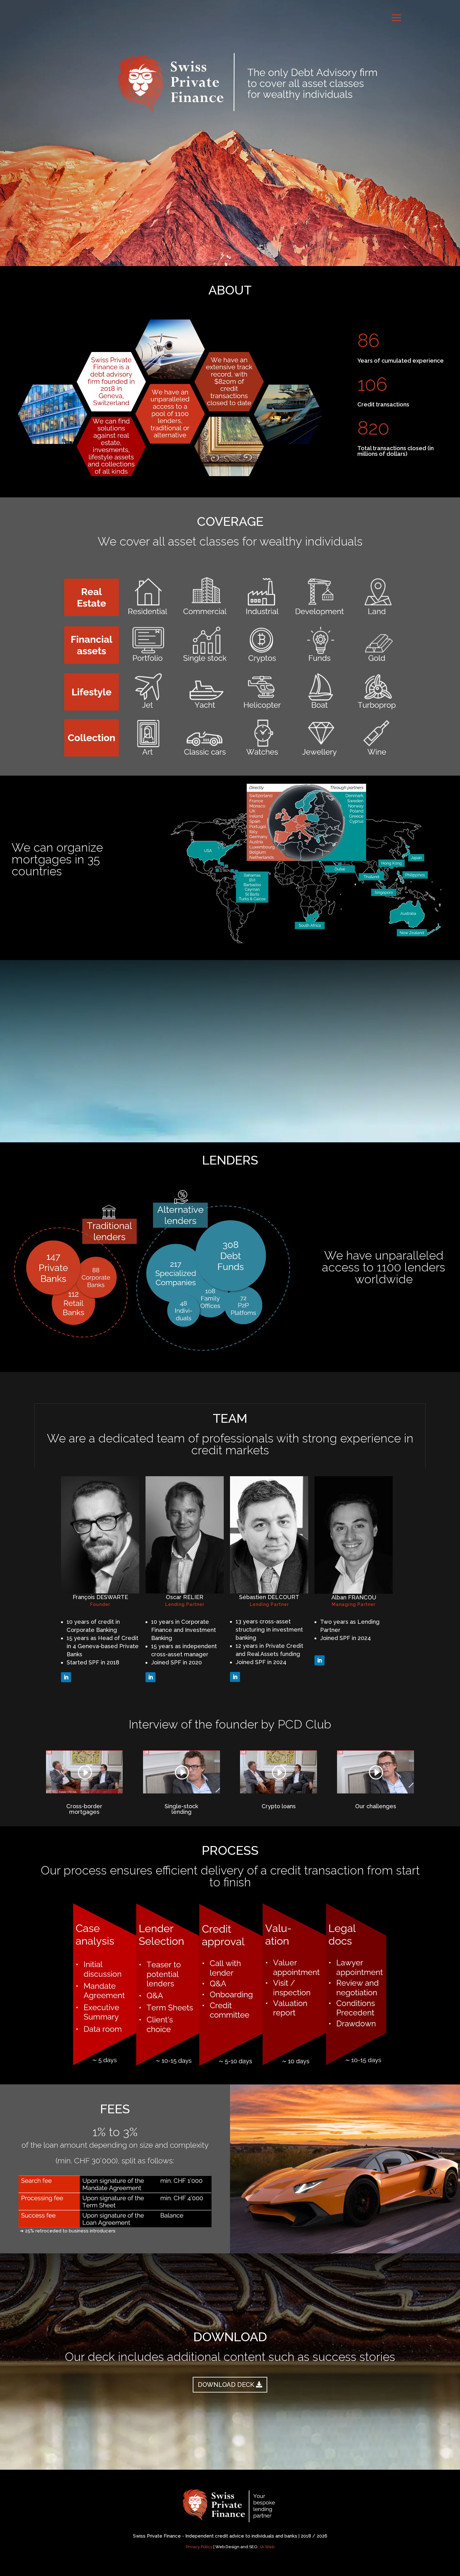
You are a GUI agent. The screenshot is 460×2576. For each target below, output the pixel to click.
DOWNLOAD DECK (226, 2385)
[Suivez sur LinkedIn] (66, 1677)
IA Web (267, 2547)
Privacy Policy (199, 2547)
